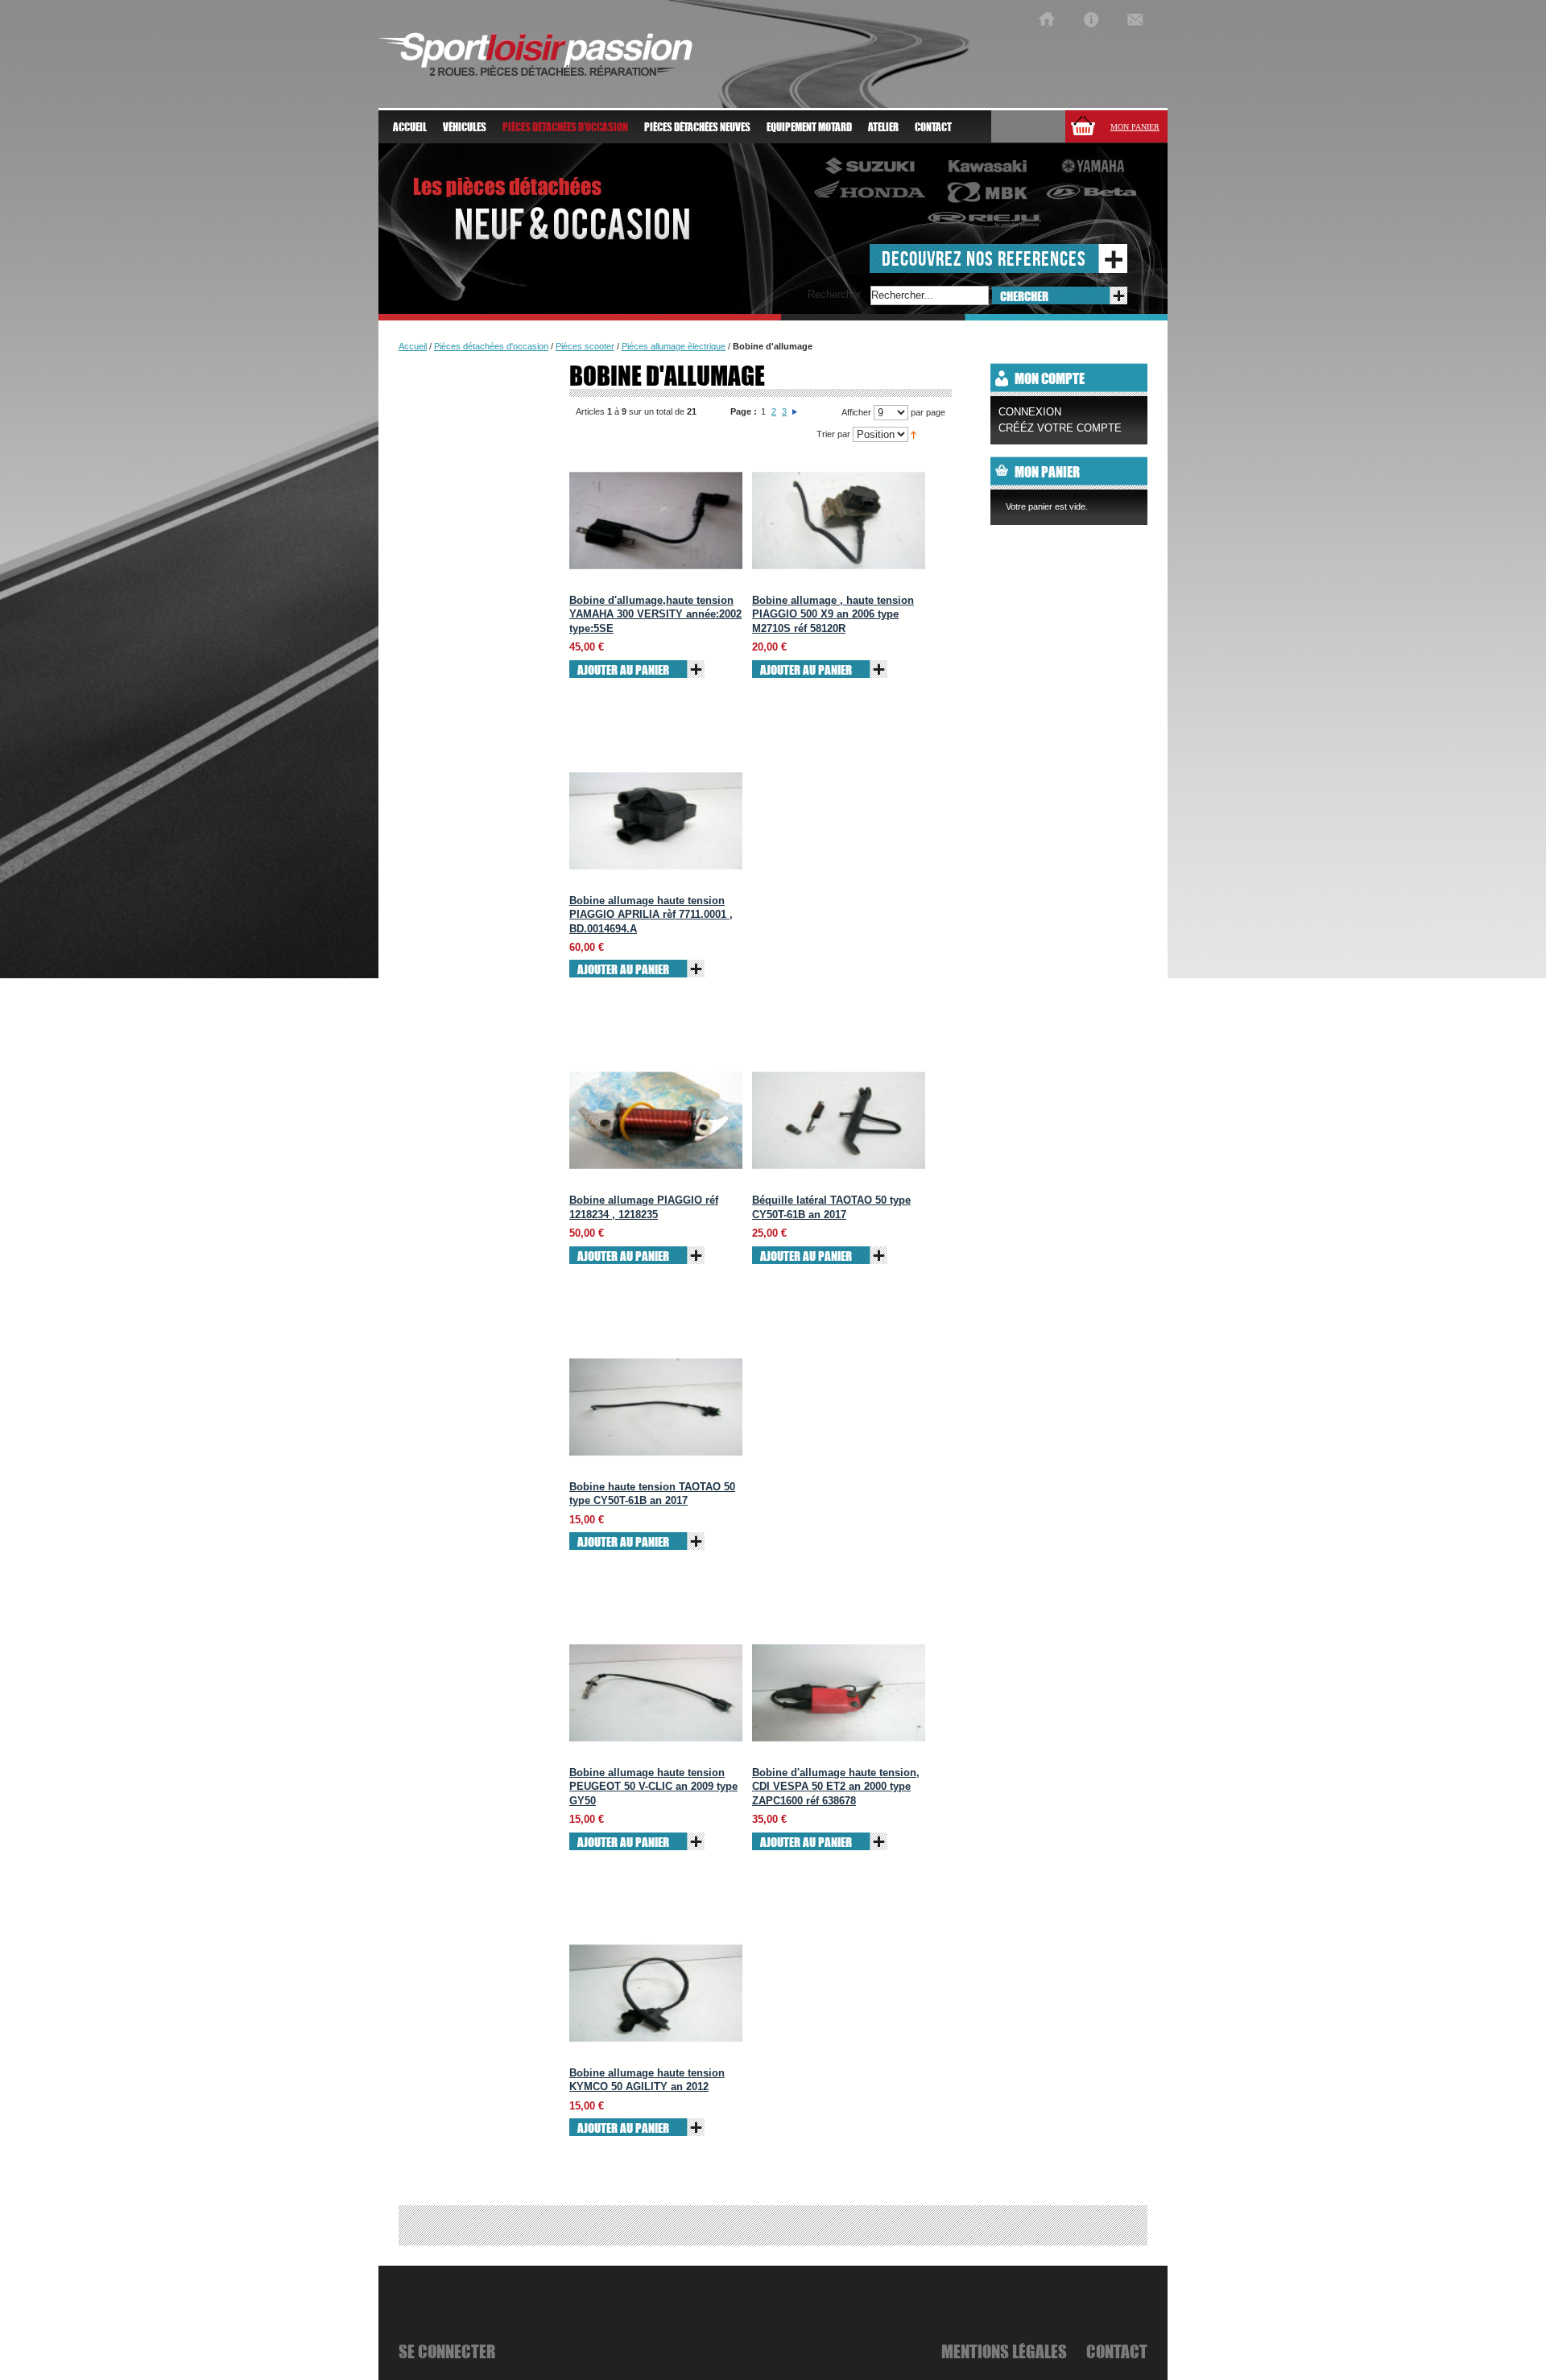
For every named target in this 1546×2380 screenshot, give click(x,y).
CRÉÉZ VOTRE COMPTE (1060, 428)
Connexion (1030, 412)
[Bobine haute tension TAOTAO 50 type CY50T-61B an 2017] (656, 1407)
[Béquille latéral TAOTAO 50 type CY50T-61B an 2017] (839, 1120)
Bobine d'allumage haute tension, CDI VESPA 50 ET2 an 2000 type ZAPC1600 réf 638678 (836, 1787)
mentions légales (1004, 2351)
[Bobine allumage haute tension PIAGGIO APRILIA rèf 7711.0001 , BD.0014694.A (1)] (656, 821)
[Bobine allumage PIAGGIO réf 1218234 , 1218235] (656, 1120)
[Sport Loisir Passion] (1046, 20)
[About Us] (1091, 20)
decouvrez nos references (984, 258)
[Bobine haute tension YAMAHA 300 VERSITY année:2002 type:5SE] (656, 521)
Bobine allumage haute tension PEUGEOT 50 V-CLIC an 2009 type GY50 (653, 1787)
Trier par (833, 434)
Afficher (856, 412)
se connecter (447, 2351)
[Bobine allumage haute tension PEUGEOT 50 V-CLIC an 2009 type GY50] (656, 1693)
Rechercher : (837, 294)
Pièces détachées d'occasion (491, 346)
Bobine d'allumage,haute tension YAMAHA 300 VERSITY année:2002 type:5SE (655, 614)
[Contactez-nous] (1135, 20)
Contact (933, 127)
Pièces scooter (585, 346)
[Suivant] (795, 411)
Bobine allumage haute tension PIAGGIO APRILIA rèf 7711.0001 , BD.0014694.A (651, 915)
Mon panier (1135, 127)
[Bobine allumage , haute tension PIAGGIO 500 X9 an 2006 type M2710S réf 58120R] (839, 521)
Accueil (410, 127)
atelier (883, 127)
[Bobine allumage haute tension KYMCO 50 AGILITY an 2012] (656, 1993)
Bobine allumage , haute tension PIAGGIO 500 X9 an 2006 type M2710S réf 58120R (833, 614)
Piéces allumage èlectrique (674, 346)
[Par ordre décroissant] (914, 434)
